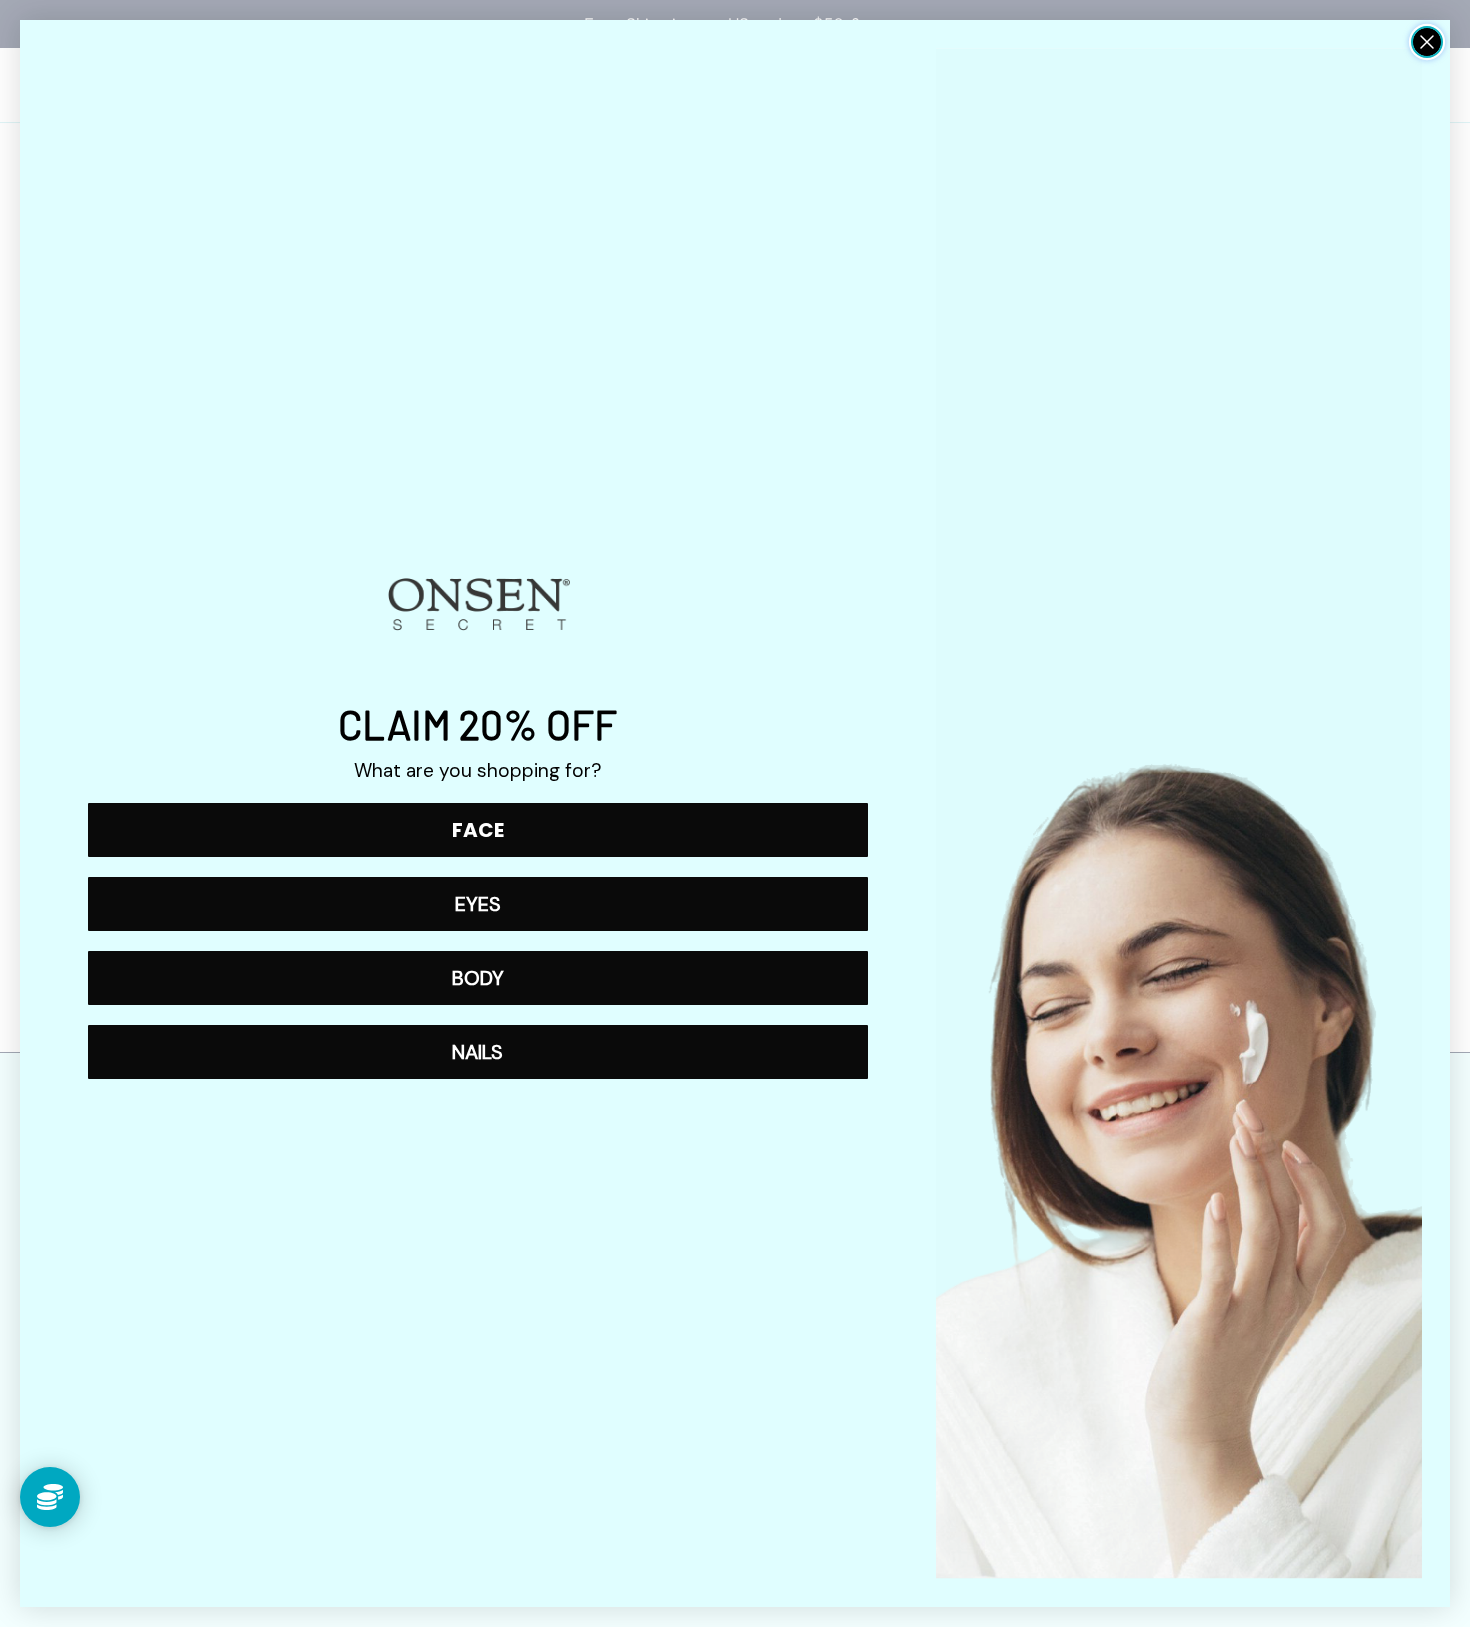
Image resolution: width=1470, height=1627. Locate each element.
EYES (478, 904)
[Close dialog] (1427, 42)
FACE (478, 830)
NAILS (477, 1052)
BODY (478, 978)
